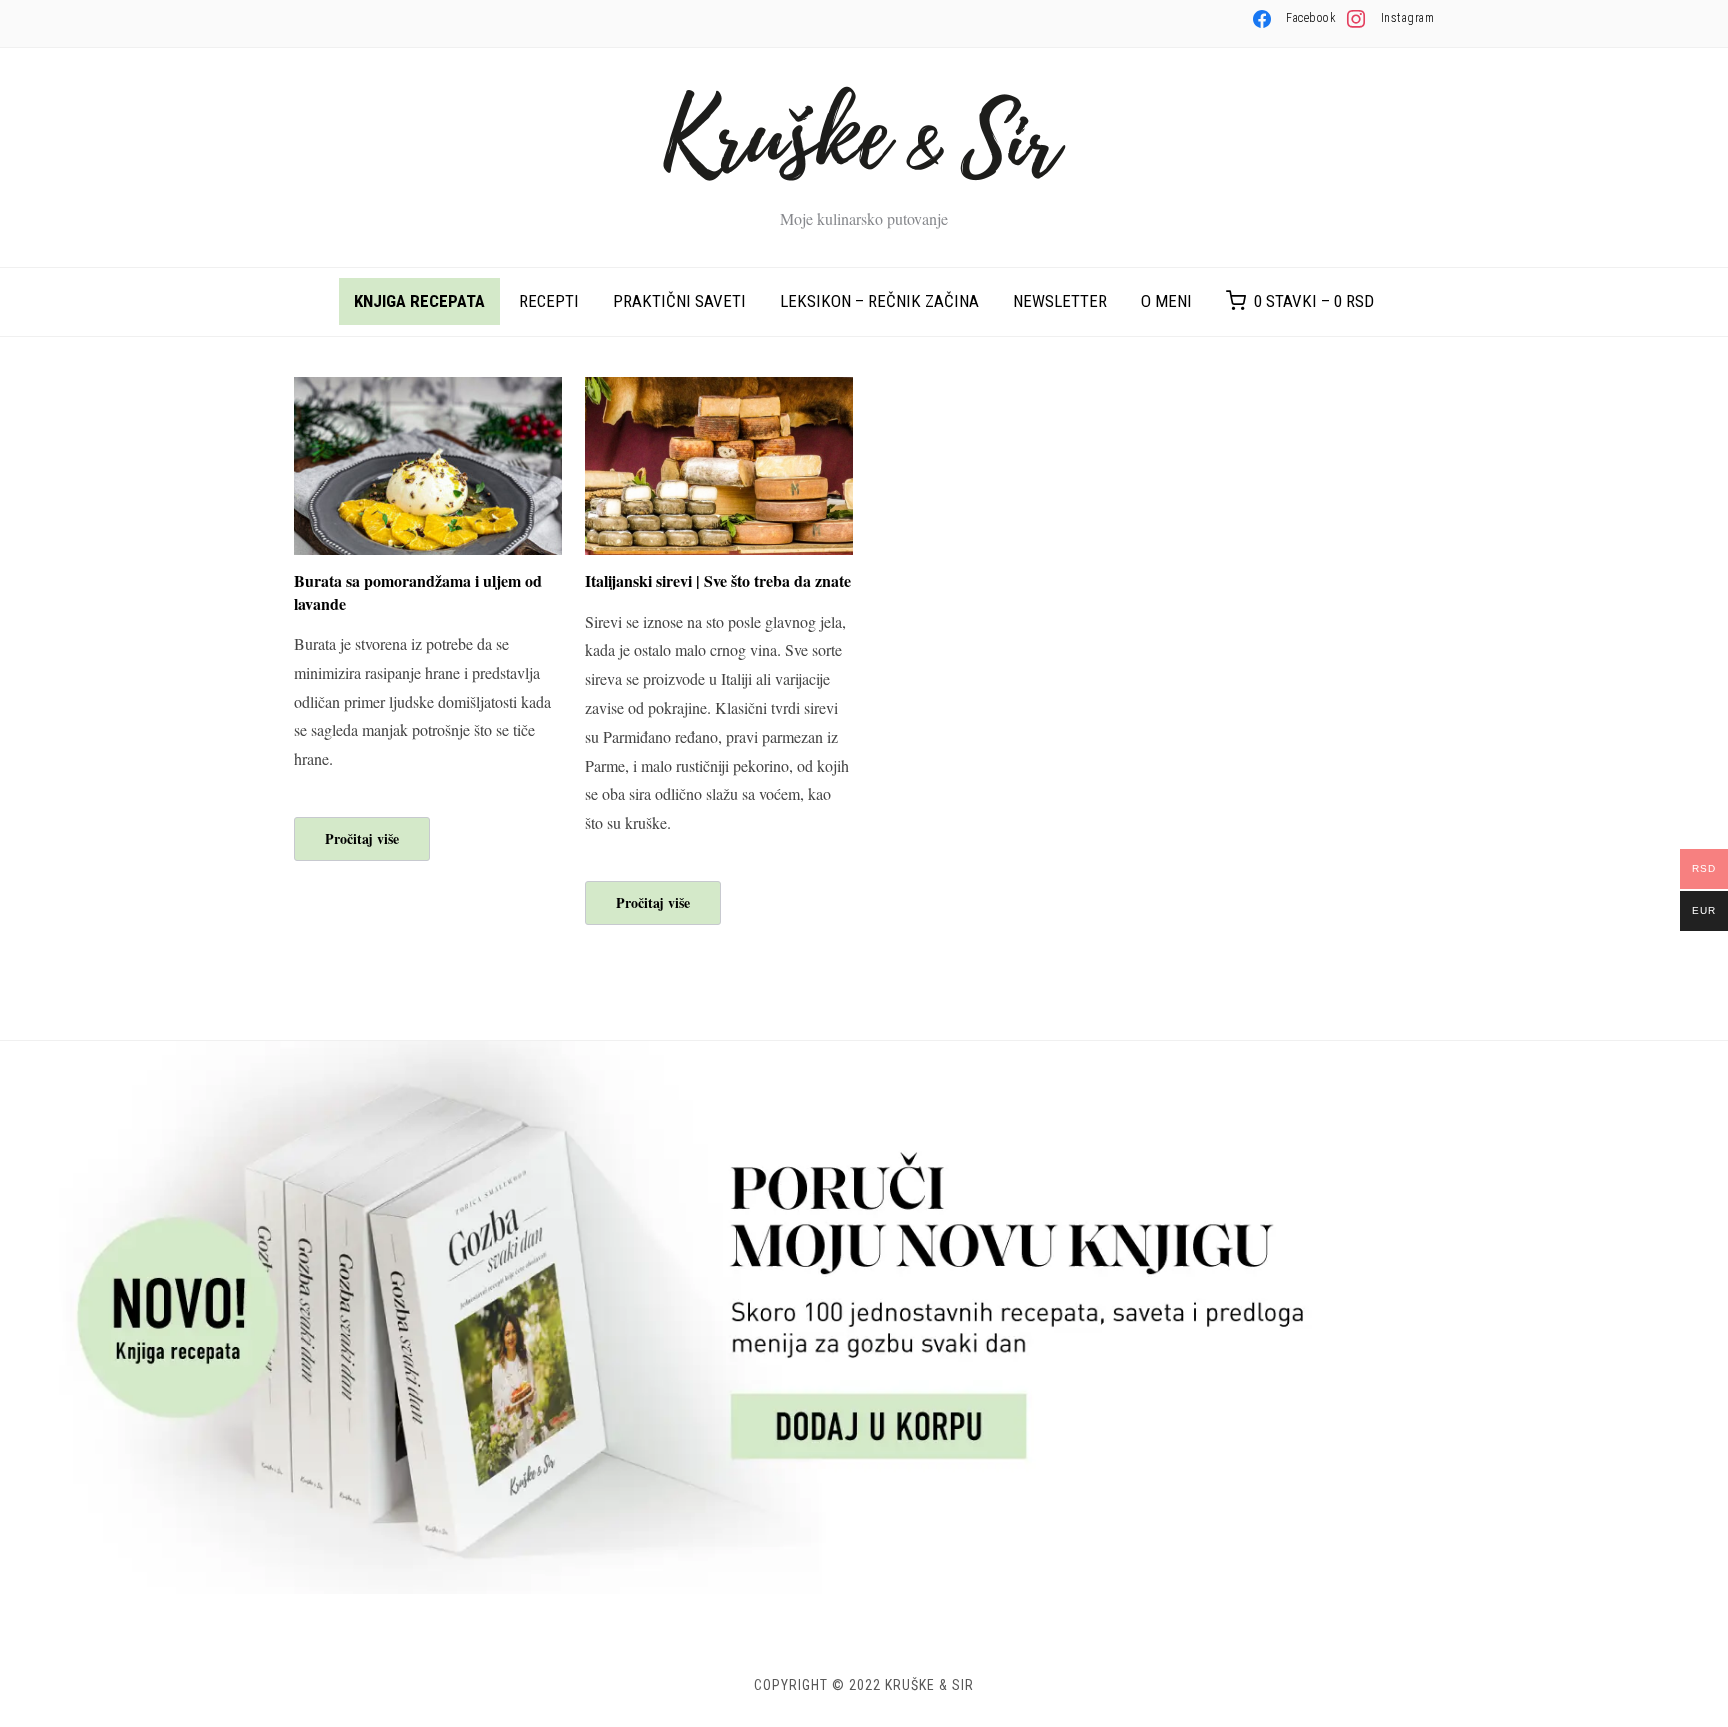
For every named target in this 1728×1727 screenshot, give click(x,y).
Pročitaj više (362, 838)
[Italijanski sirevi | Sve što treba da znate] (719, 389)
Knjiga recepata (419, 301)
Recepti (549, 301)
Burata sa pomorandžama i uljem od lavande (418, 591)
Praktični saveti (679, 301)
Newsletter (1060, 301)
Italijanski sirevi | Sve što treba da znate (718, 580)
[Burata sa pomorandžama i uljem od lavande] (428, 389)
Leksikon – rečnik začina (879, 301)
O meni (1166, 301)
